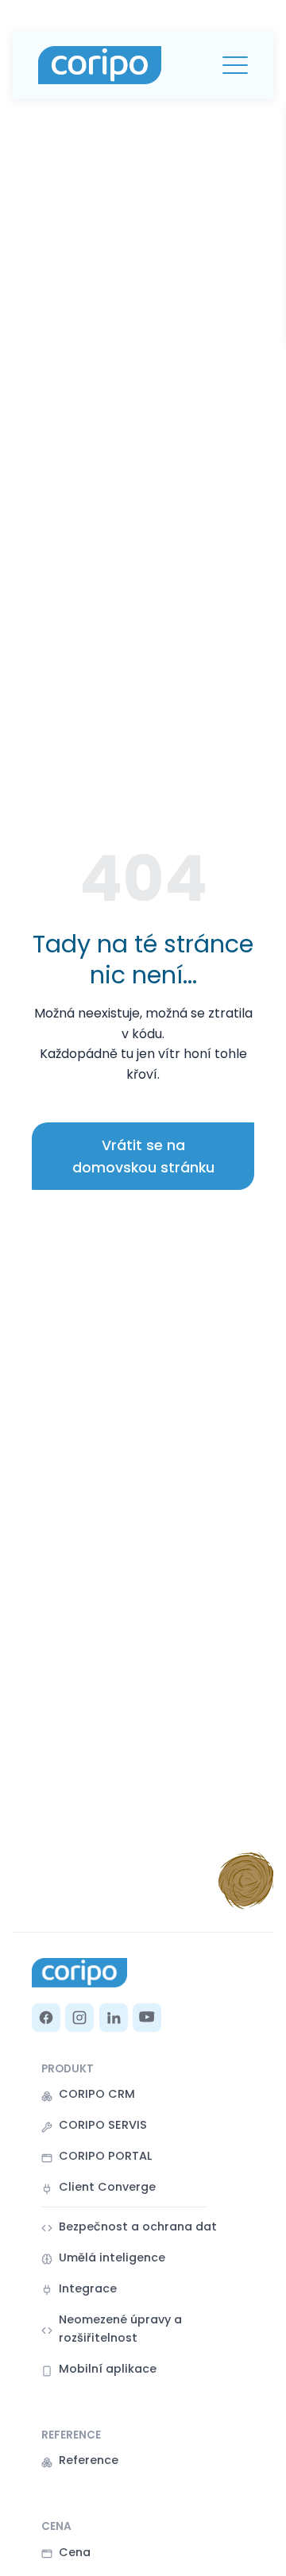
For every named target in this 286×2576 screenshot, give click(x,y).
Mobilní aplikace (108, 2369)
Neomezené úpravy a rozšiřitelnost (120, 2329)
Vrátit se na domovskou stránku (143, 1157)
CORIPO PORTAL (105, 2156)
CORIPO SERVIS (103, 2125)
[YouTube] (147, 2018)
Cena (75, 2552)
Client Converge (107, 2187)
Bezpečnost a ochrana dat (138, 2226)
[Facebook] (46, 2018)
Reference (89, 2460)
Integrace (88, 2288)
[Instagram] (79, 2018)
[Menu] (235, 65)
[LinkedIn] (114, 2018)
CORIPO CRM (97, 2094)
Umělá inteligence (112, 2257)
